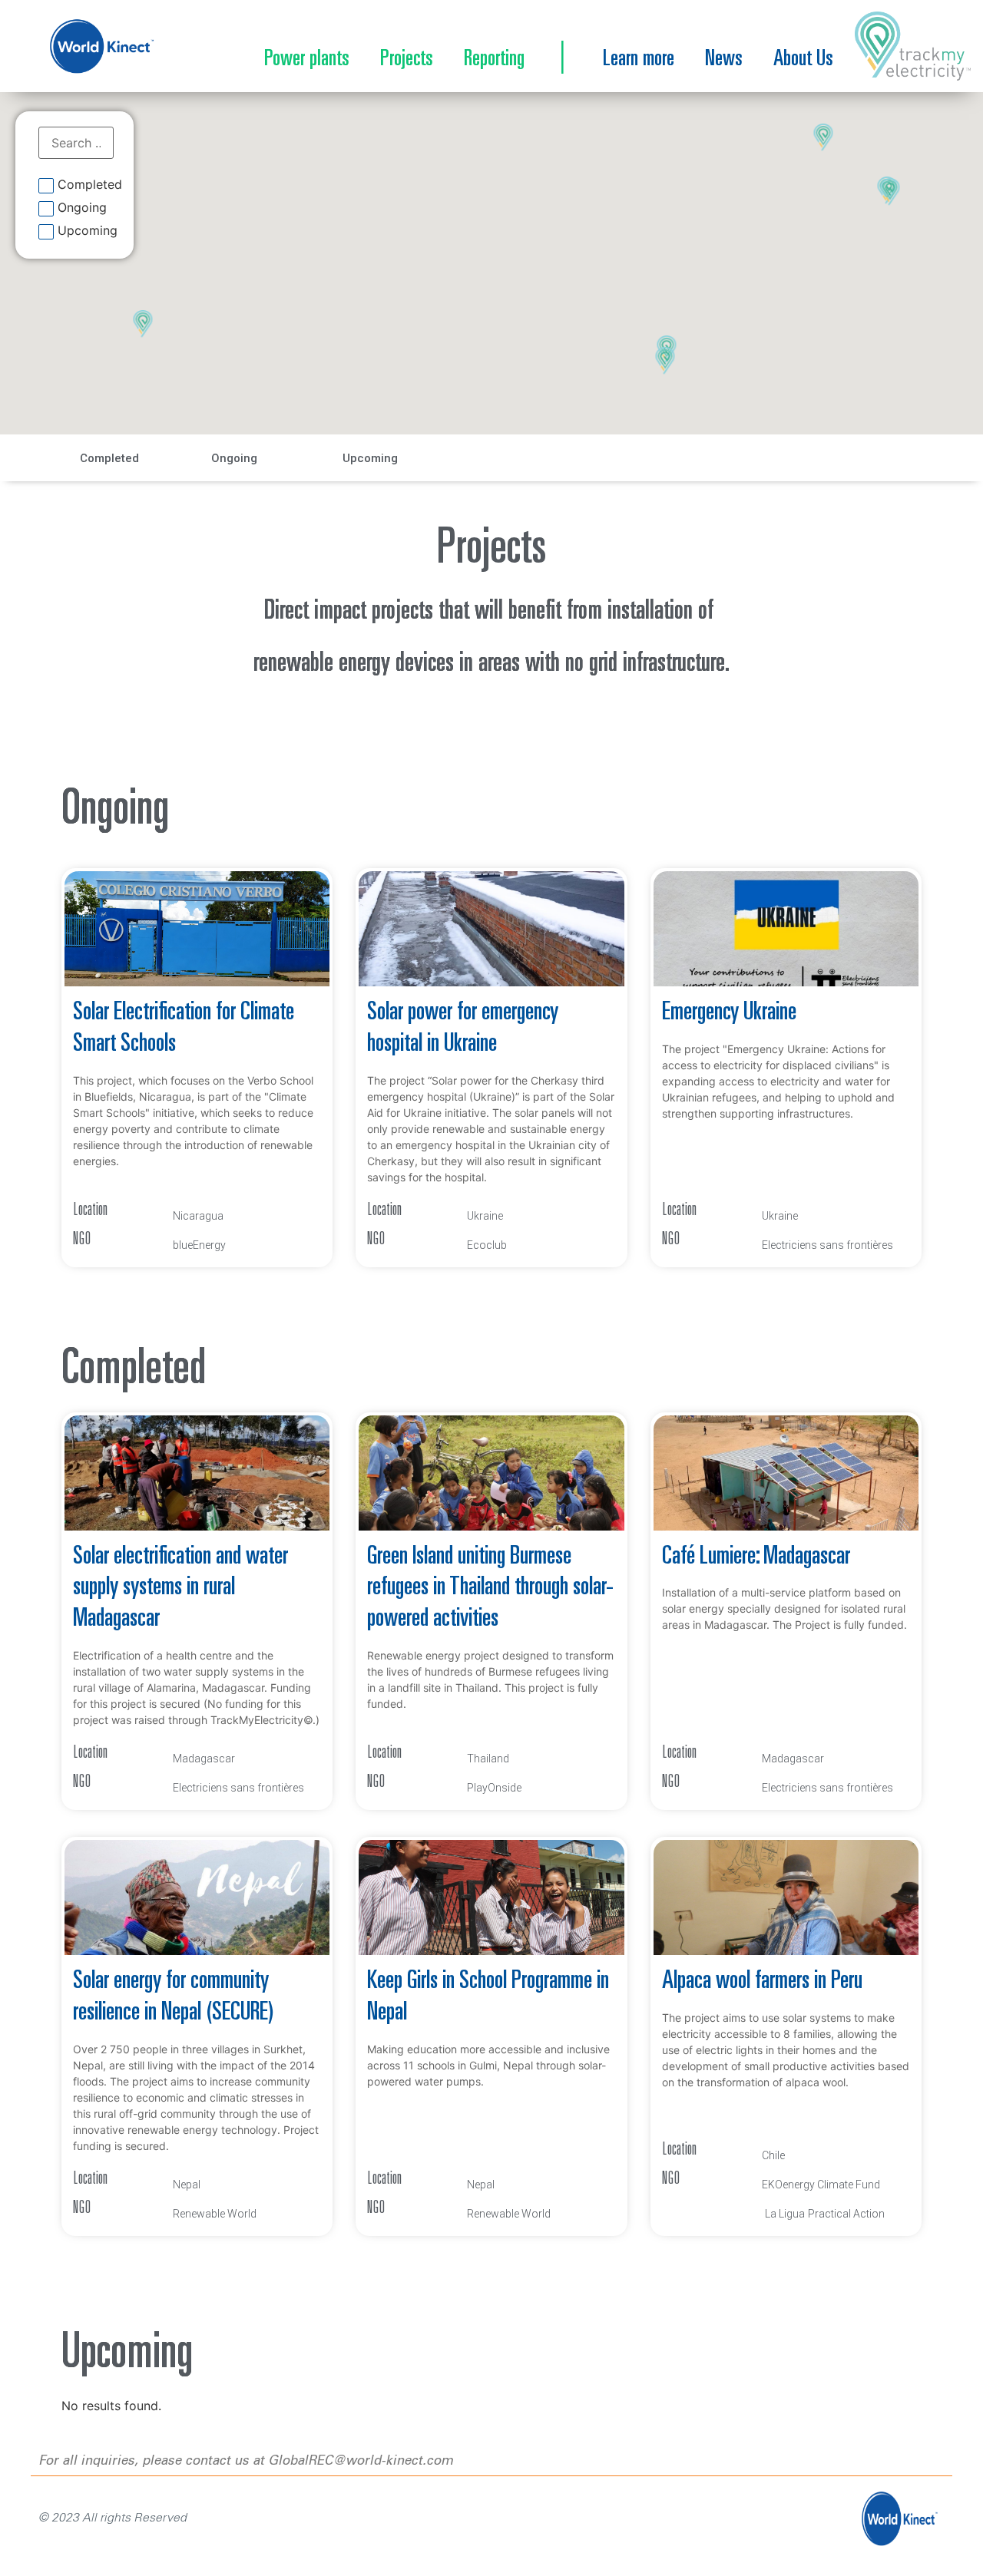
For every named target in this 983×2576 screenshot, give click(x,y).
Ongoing (82, 208)
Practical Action (846, 2214)
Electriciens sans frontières (827, 1245)
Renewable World (215, 2214)
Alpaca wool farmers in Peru (762, 1982)
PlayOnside (494, 1788)
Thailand (488, 1759)
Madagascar (204, 1759)
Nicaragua (198, 1216)
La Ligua (785, 2214)
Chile (773, 2155)
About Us (803, 60)
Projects (407, 60)
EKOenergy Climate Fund (821, 2185)
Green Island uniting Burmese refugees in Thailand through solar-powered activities (490, 1589)
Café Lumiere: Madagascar (756, 1557)
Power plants (307, 60)
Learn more (639, 60)
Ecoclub (487, 1245)
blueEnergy (199, 1245)
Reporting (494, 60)
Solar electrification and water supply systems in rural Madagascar (180, 1589)
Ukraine (485, 1216)
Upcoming (88, 231)
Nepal (187, 2185)
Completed (90, 185)
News (724, 60)
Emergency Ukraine (729, 1013)
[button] (665, 362)
